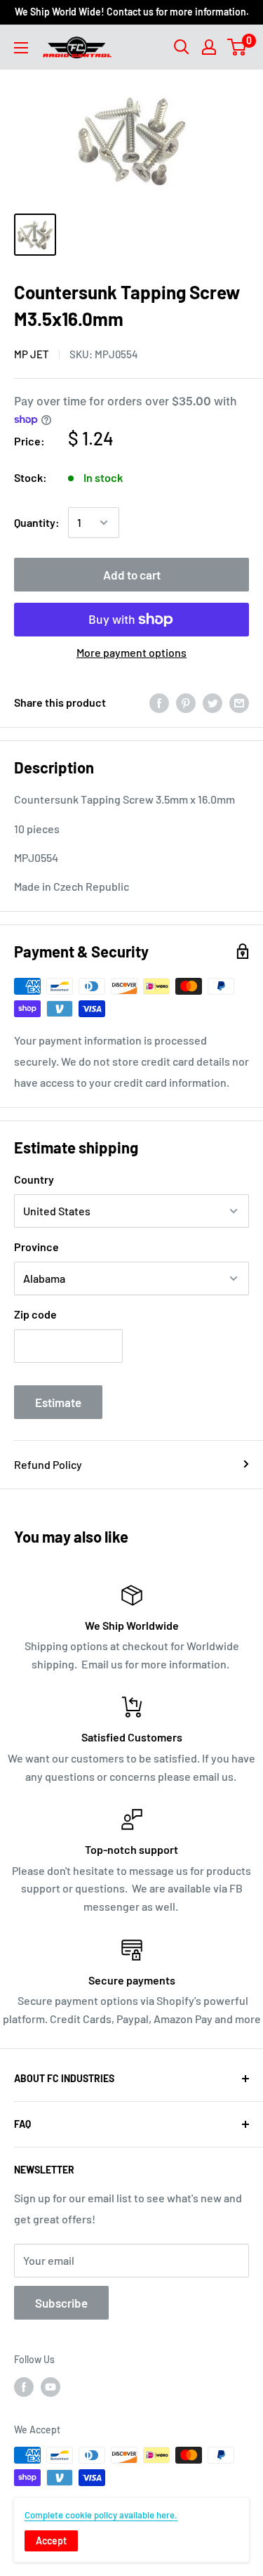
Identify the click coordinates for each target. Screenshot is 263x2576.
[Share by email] (239, 702)
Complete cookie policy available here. (101, 2515)
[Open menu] (21, 48)
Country (34, 1179)
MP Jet (32, 354)
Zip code (35, 1314)
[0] (237, 47)
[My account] (209, 47)
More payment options (131, 652)
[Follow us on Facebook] (24, 2386)
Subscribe (61, 2303)
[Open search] (182, 47)
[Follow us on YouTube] (50, 2386)
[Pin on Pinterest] (186, 702)
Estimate (58, 1402)
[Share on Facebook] (159, 702)
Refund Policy (48, 1464)
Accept (51, 2541)
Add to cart (132, 575)
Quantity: (37, 522)
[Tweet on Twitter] (213, 702)
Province (36, 1247)
